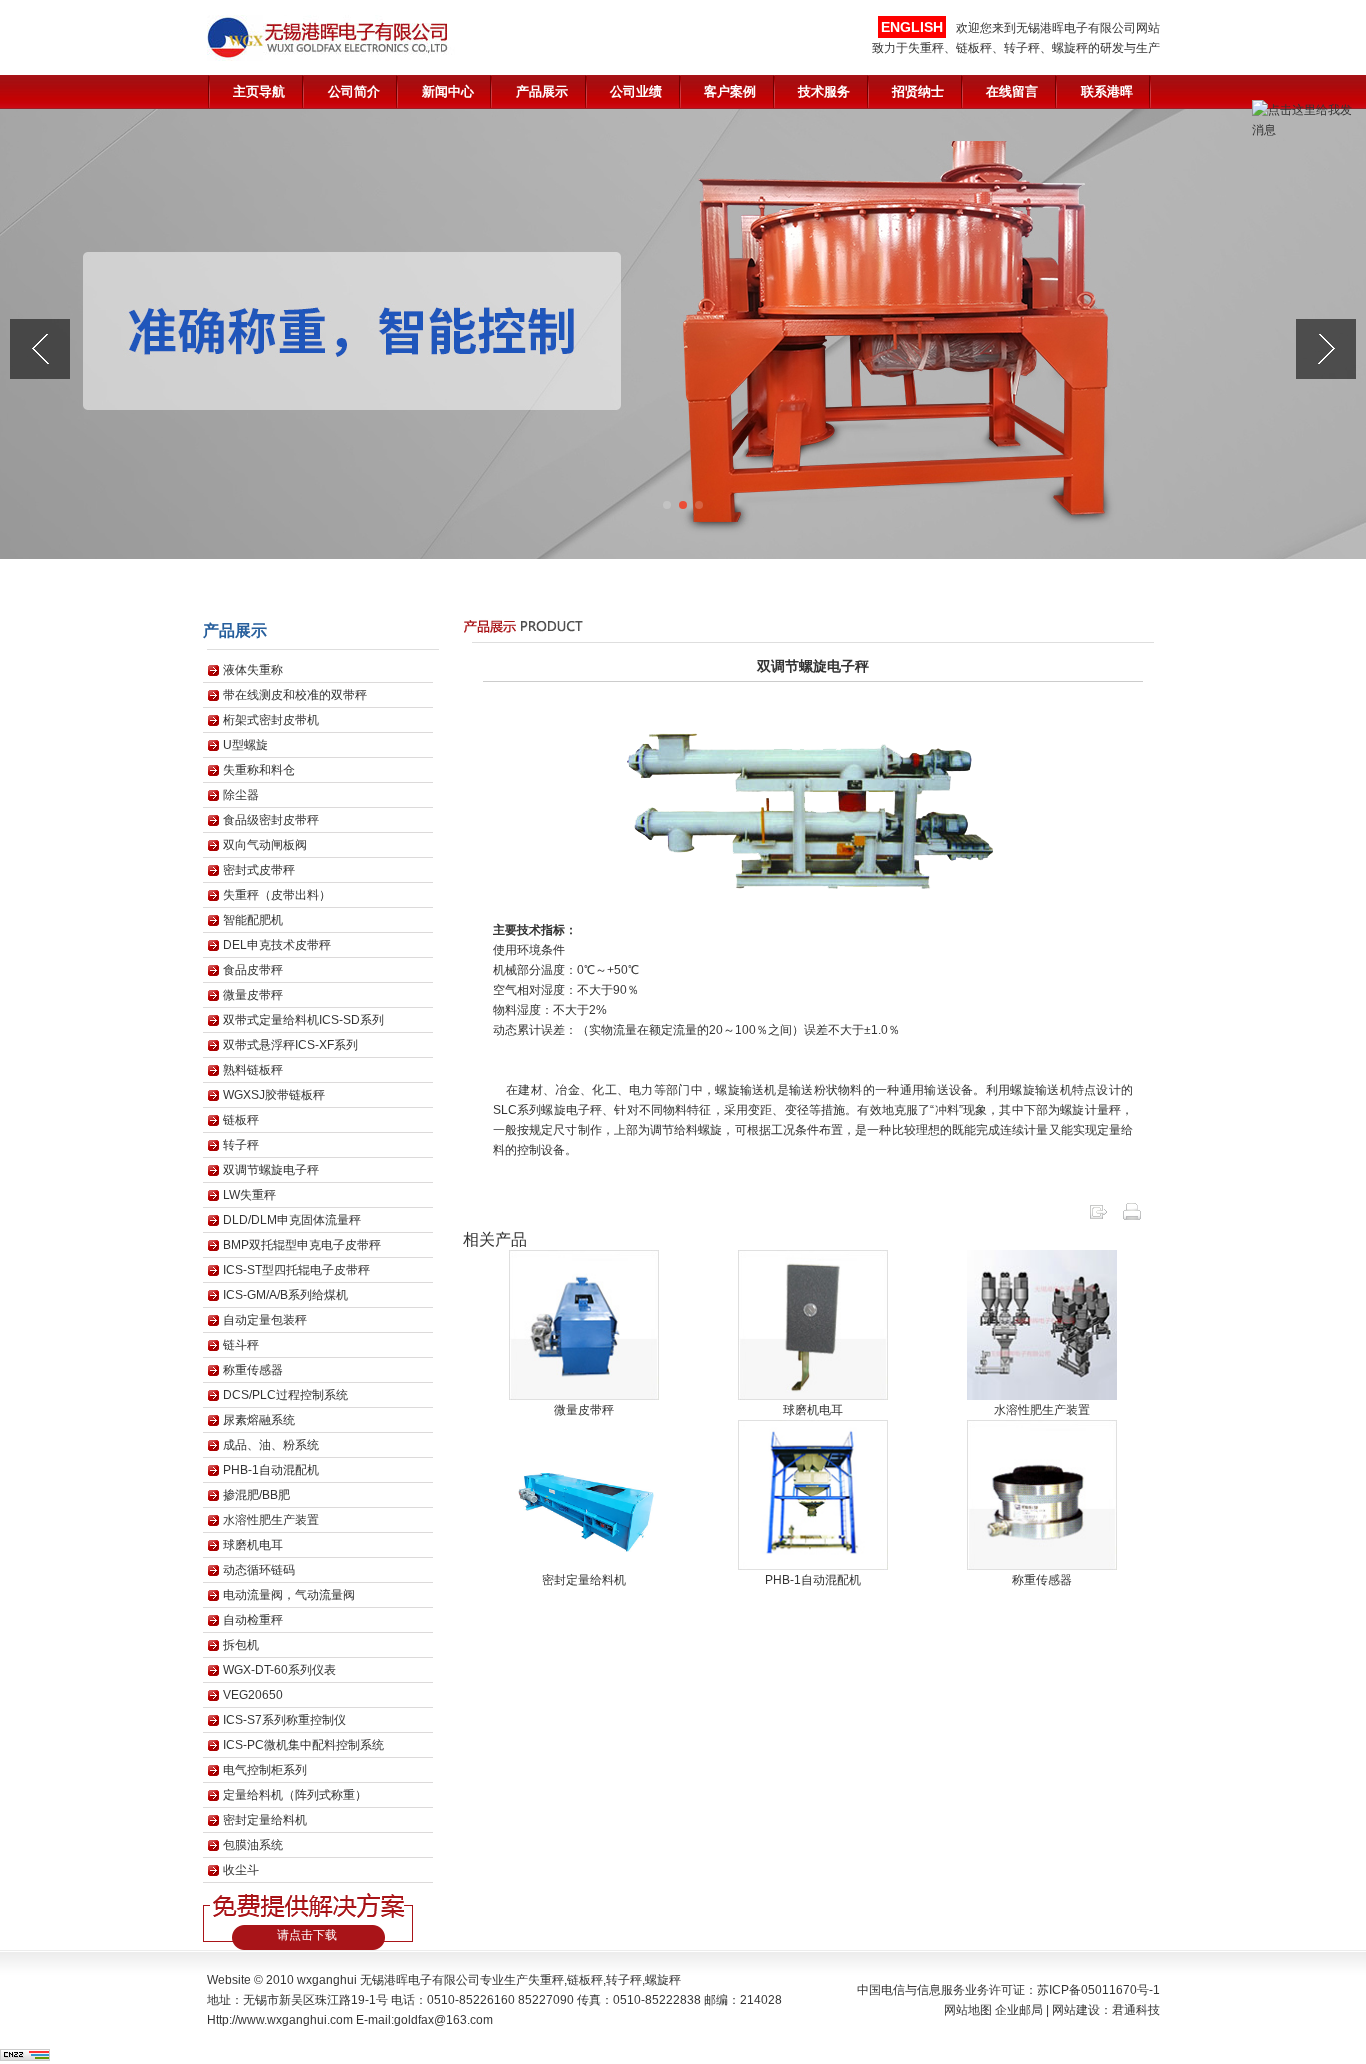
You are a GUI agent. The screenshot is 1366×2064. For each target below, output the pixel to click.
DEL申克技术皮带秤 (277, 945)
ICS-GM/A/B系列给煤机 (285, 1295)
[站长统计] (25, 2057)
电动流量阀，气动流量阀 (289, 1595)
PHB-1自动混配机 (271, 1470)
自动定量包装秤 (265, 1320)
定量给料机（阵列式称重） (295, 1795)
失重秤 (546, 1980)
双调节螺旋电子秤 (271, 1170)
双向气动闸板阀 (265, 845)
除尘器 (241, 795)
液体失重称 (253, 670)
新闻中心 (448, 91)
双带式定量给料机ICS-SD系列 (303, 1020)
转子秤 (241, 1145)
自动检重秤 (253, 1620)
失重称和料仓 (259, 770)
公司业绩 (636, 91)
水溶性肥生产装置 (271, 1520)
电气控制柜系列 (265, 1770)
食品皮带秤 (253, 970)
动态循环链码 (259, 1570)
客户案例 (730, 91)
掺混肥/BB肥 (256, 1495)
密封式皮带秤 (259, 870)
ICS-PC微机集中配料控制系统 (303, 1745)
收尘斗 (241, 1870)
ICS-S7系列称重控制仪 (284, 1720)
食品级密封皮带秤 (271, 820)
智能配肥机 (253, 920)
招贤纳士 (918, 91)
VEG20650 (253, 1695)
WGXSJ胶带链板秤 (274, 1095)
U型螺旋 (245, 745)
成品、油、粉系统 (271, 1445)
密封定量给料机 (265, 1820)
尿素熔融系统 (259, 1420)
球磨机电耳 (253, 1545)
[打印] (1132, 1218)
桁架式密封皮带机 (271, 720)
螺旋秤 (663, 1980)
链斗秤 (241, 1345)
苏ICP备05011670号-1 (1098, 1990)
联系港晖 (1107, 91)
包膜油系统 (253, 1845)
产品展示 (542, 91)
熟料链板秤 (253, 1070)
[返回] (1098, 1218)
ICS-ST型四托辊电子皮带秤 (296, 1270)
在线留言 (1012, 91)
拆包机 (241, 1645)
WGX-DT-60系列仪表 (279, 1670)
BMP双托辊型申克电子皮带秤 (302, 1245)
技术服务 (824, 91)
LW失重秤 (249, 1195)
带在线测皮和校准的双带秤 (295, 695)
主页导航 (259, 91)
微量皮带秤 (253, 995)
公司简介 (354, 91)
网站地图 (968, 2010)
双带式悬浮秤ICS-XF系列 (290, 1045)
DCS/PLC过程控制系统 (285, 1395)
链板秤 (241, 1120)
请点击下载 (307, 1935)
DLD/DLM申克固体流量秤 (292, 1220)
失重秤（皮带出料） (277, 895)
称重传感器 (253, 1370)
